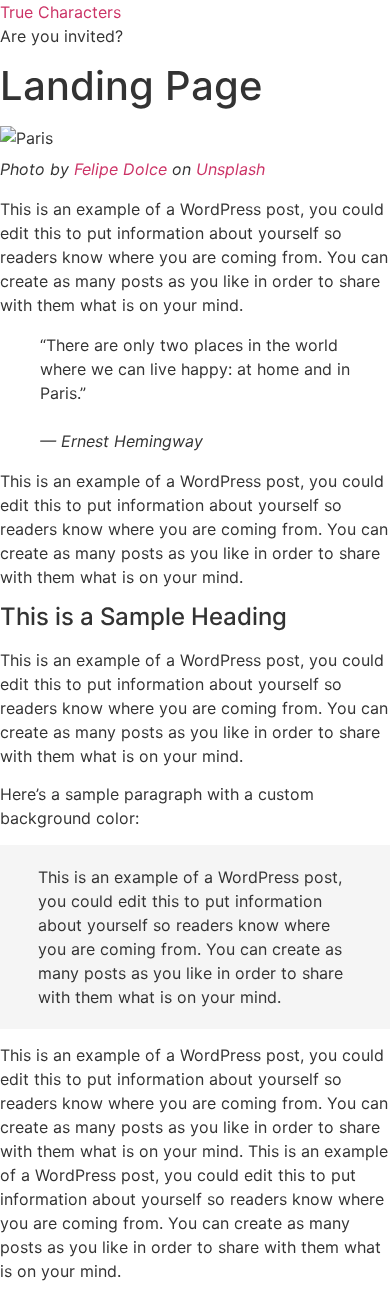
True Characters (60, 12)
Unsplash (230, 169)
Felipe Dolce (120, 169)
